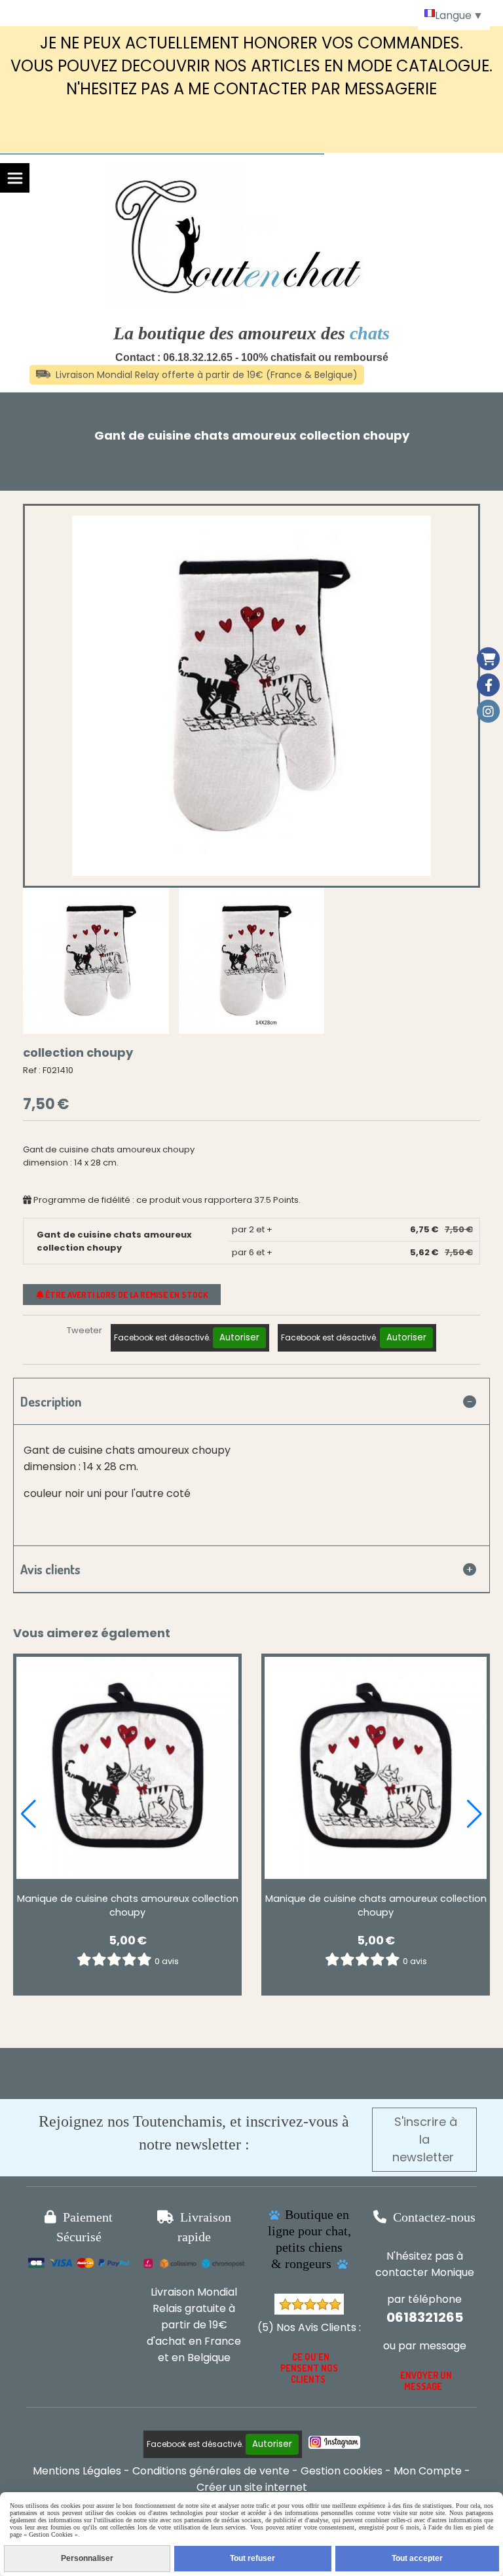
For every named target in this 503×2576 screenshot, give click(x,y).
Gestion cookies (342, 2471)
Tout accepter (417, 2558)
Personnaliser (87, 2558)
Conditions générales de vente (211, 2471)
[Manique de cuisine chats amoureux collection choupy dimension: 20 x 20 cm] (127, 1768)
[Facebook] (488, 685)
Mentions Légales (77, 2471)
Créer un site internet (252, 2487)
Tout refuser (252, 2558)
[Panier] (488, 659)
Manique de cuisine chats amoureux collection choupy (128, 1905)
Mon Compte (428, 2471)
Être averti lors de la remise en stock (125, 1295)
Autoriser (239, 1337)
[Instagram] (488, 711)
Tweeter (84, 1330)
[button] (28, 1814)
